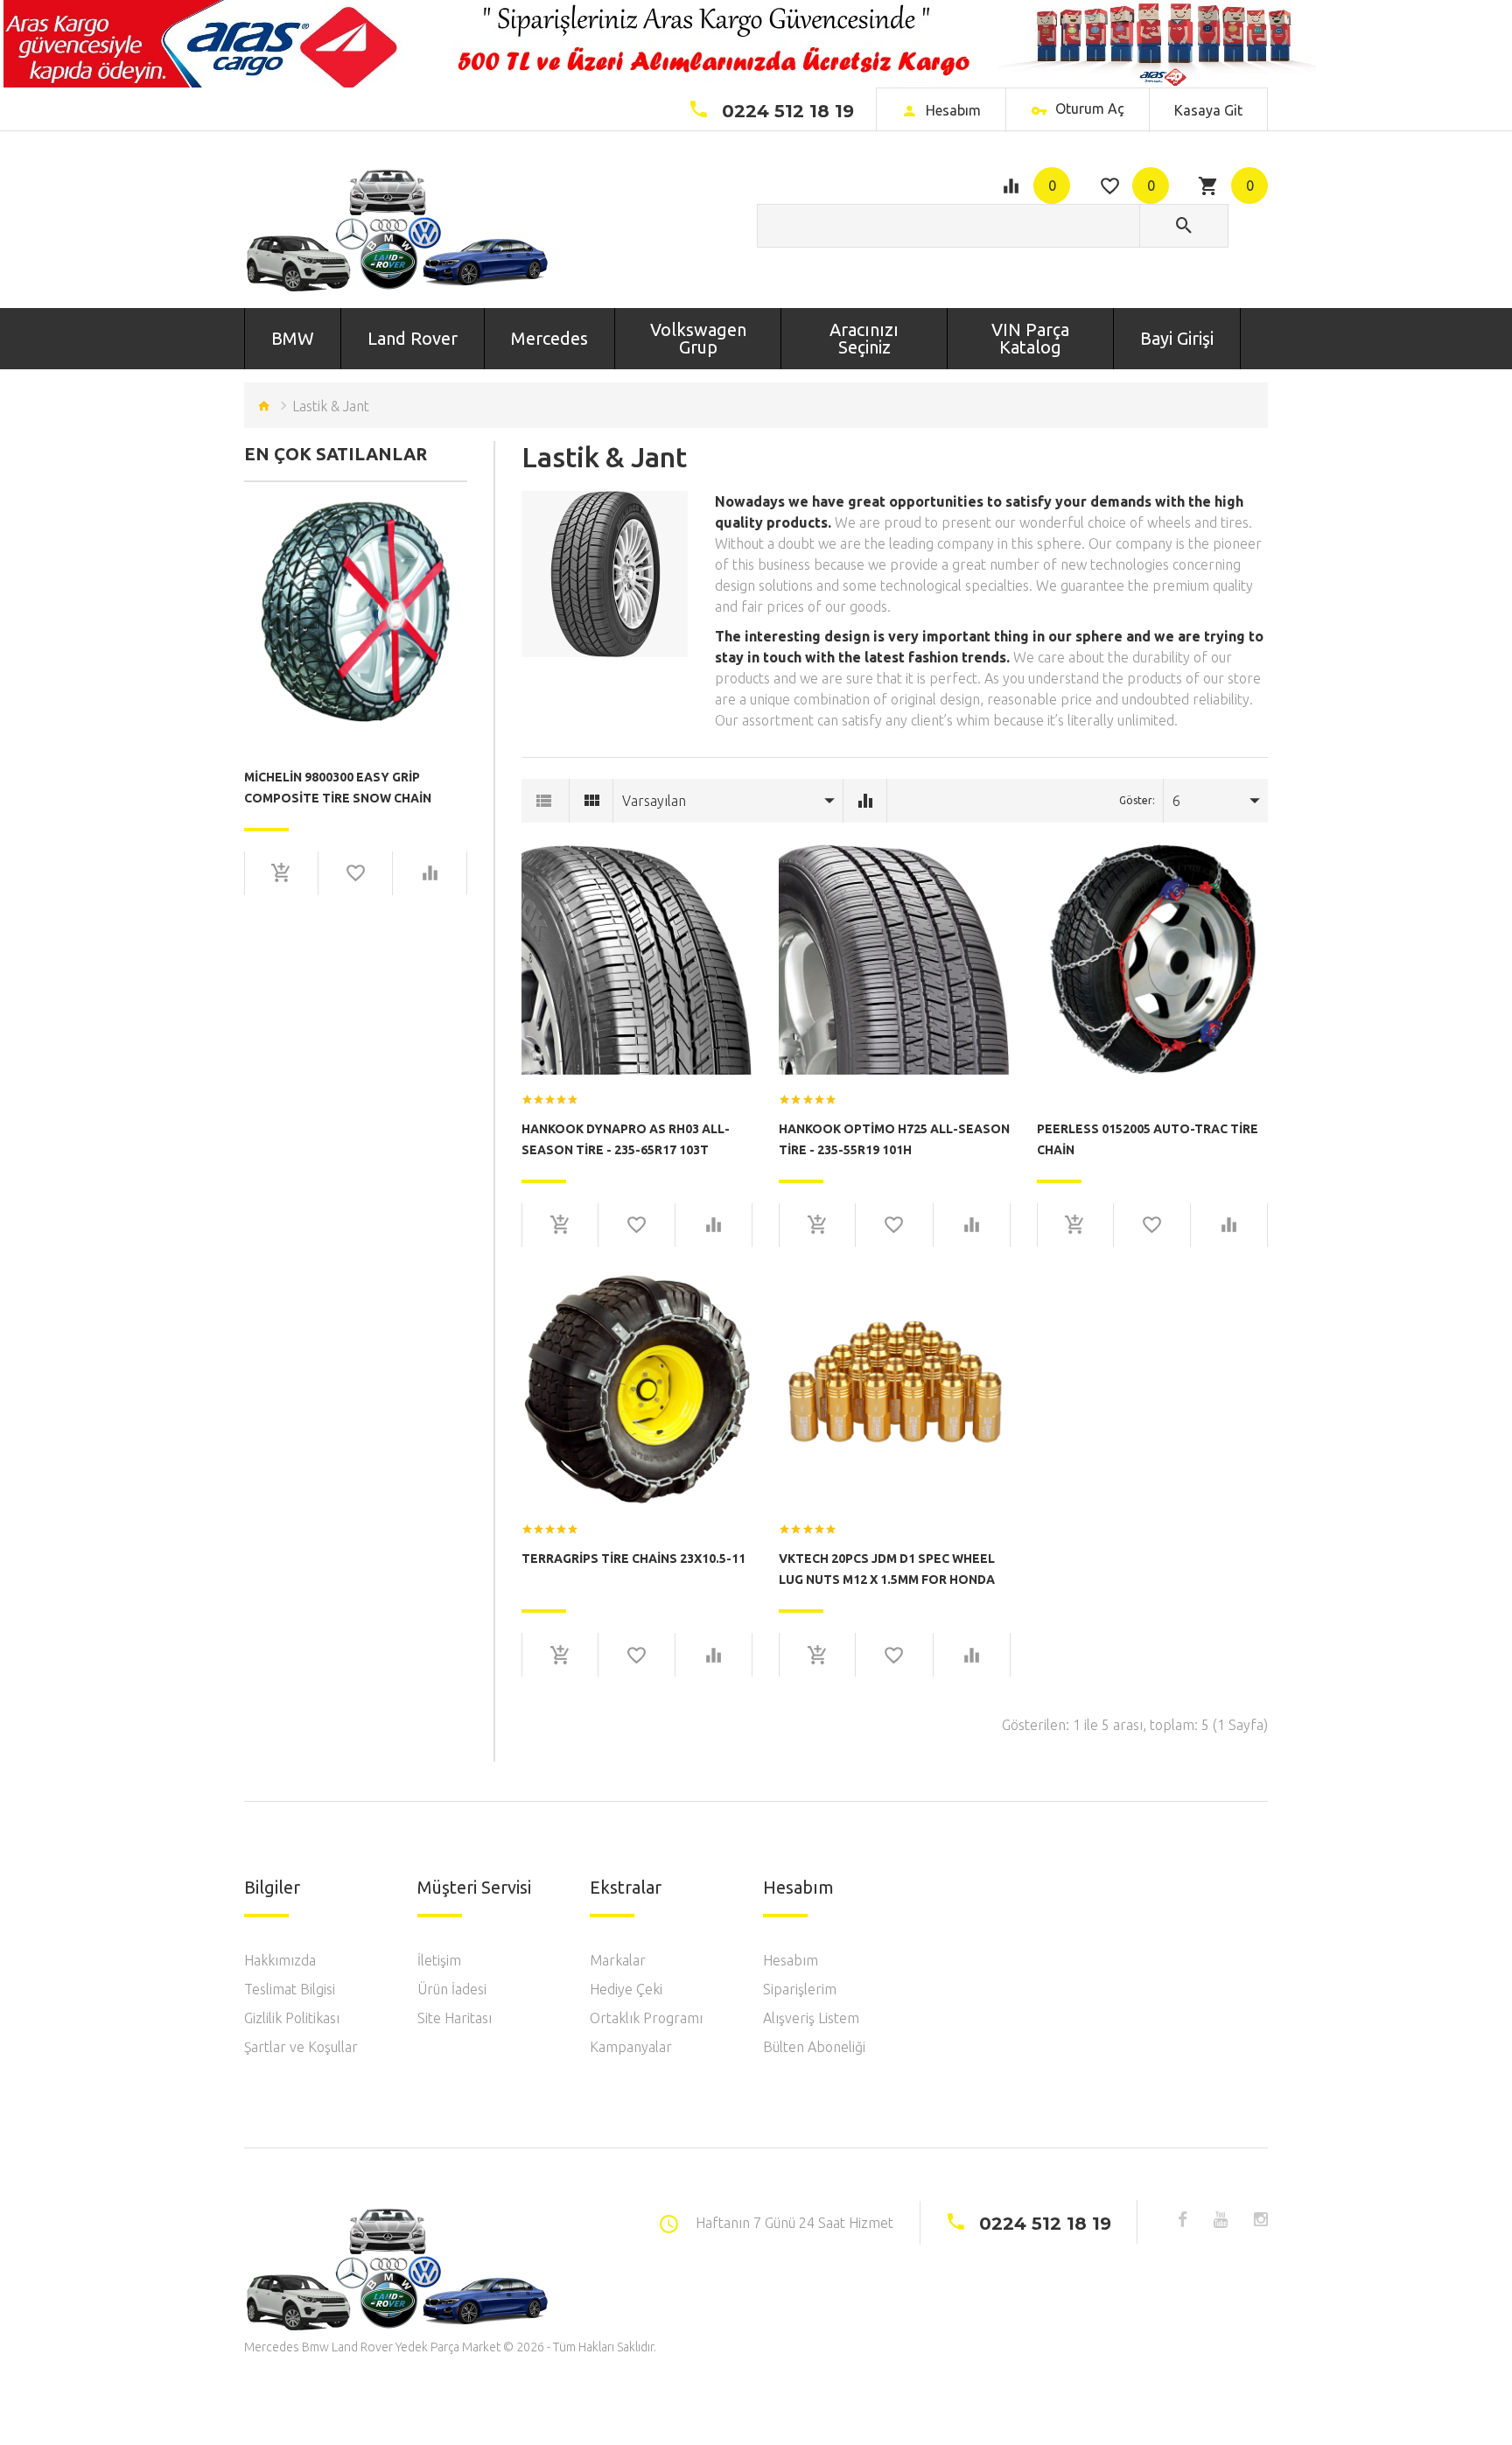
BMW (293, 338)
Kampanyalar (631, 2047)
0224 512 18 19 (788, 111)
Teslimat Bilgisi (290, 1989)
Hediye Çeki (626, 1989)
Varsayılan (654, 801)
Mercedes (549, 338)
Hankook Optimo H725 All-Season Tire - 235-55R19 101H (894, 1139)
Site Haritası (455, 2018)
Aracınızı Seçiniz (864, 338)
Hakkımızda (280, 1960)
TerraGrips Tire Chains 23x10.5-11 (633, 1559)
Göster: (1137, 800)
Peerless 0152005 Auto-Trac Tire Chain (1148, 1139)
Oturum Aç (1088, 109)
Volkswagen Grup (698, 338)
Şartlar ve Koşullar (301, 2047)
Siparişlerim (800, 1989)
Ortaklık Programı (646, 2018)
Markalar (618, 1960)
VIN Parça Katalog (1030, 338)
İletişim (439, 1960)
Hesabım (791, 1960)
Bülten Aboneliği (814, 2047)
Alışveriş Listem (811, 2018)
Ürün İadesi (452, 1989)
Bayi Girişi (1177, 338)
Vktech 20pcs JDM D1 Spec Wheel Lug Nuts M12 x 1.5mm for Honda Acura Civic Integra (887, 1569)
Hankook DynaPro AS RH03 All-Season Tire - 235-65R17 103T (626, 1139)
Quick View (356, 566)
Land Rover (413, 338)
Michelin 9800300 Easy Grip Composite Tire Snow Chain (338, 788)
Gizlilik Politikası (292, 2018)
